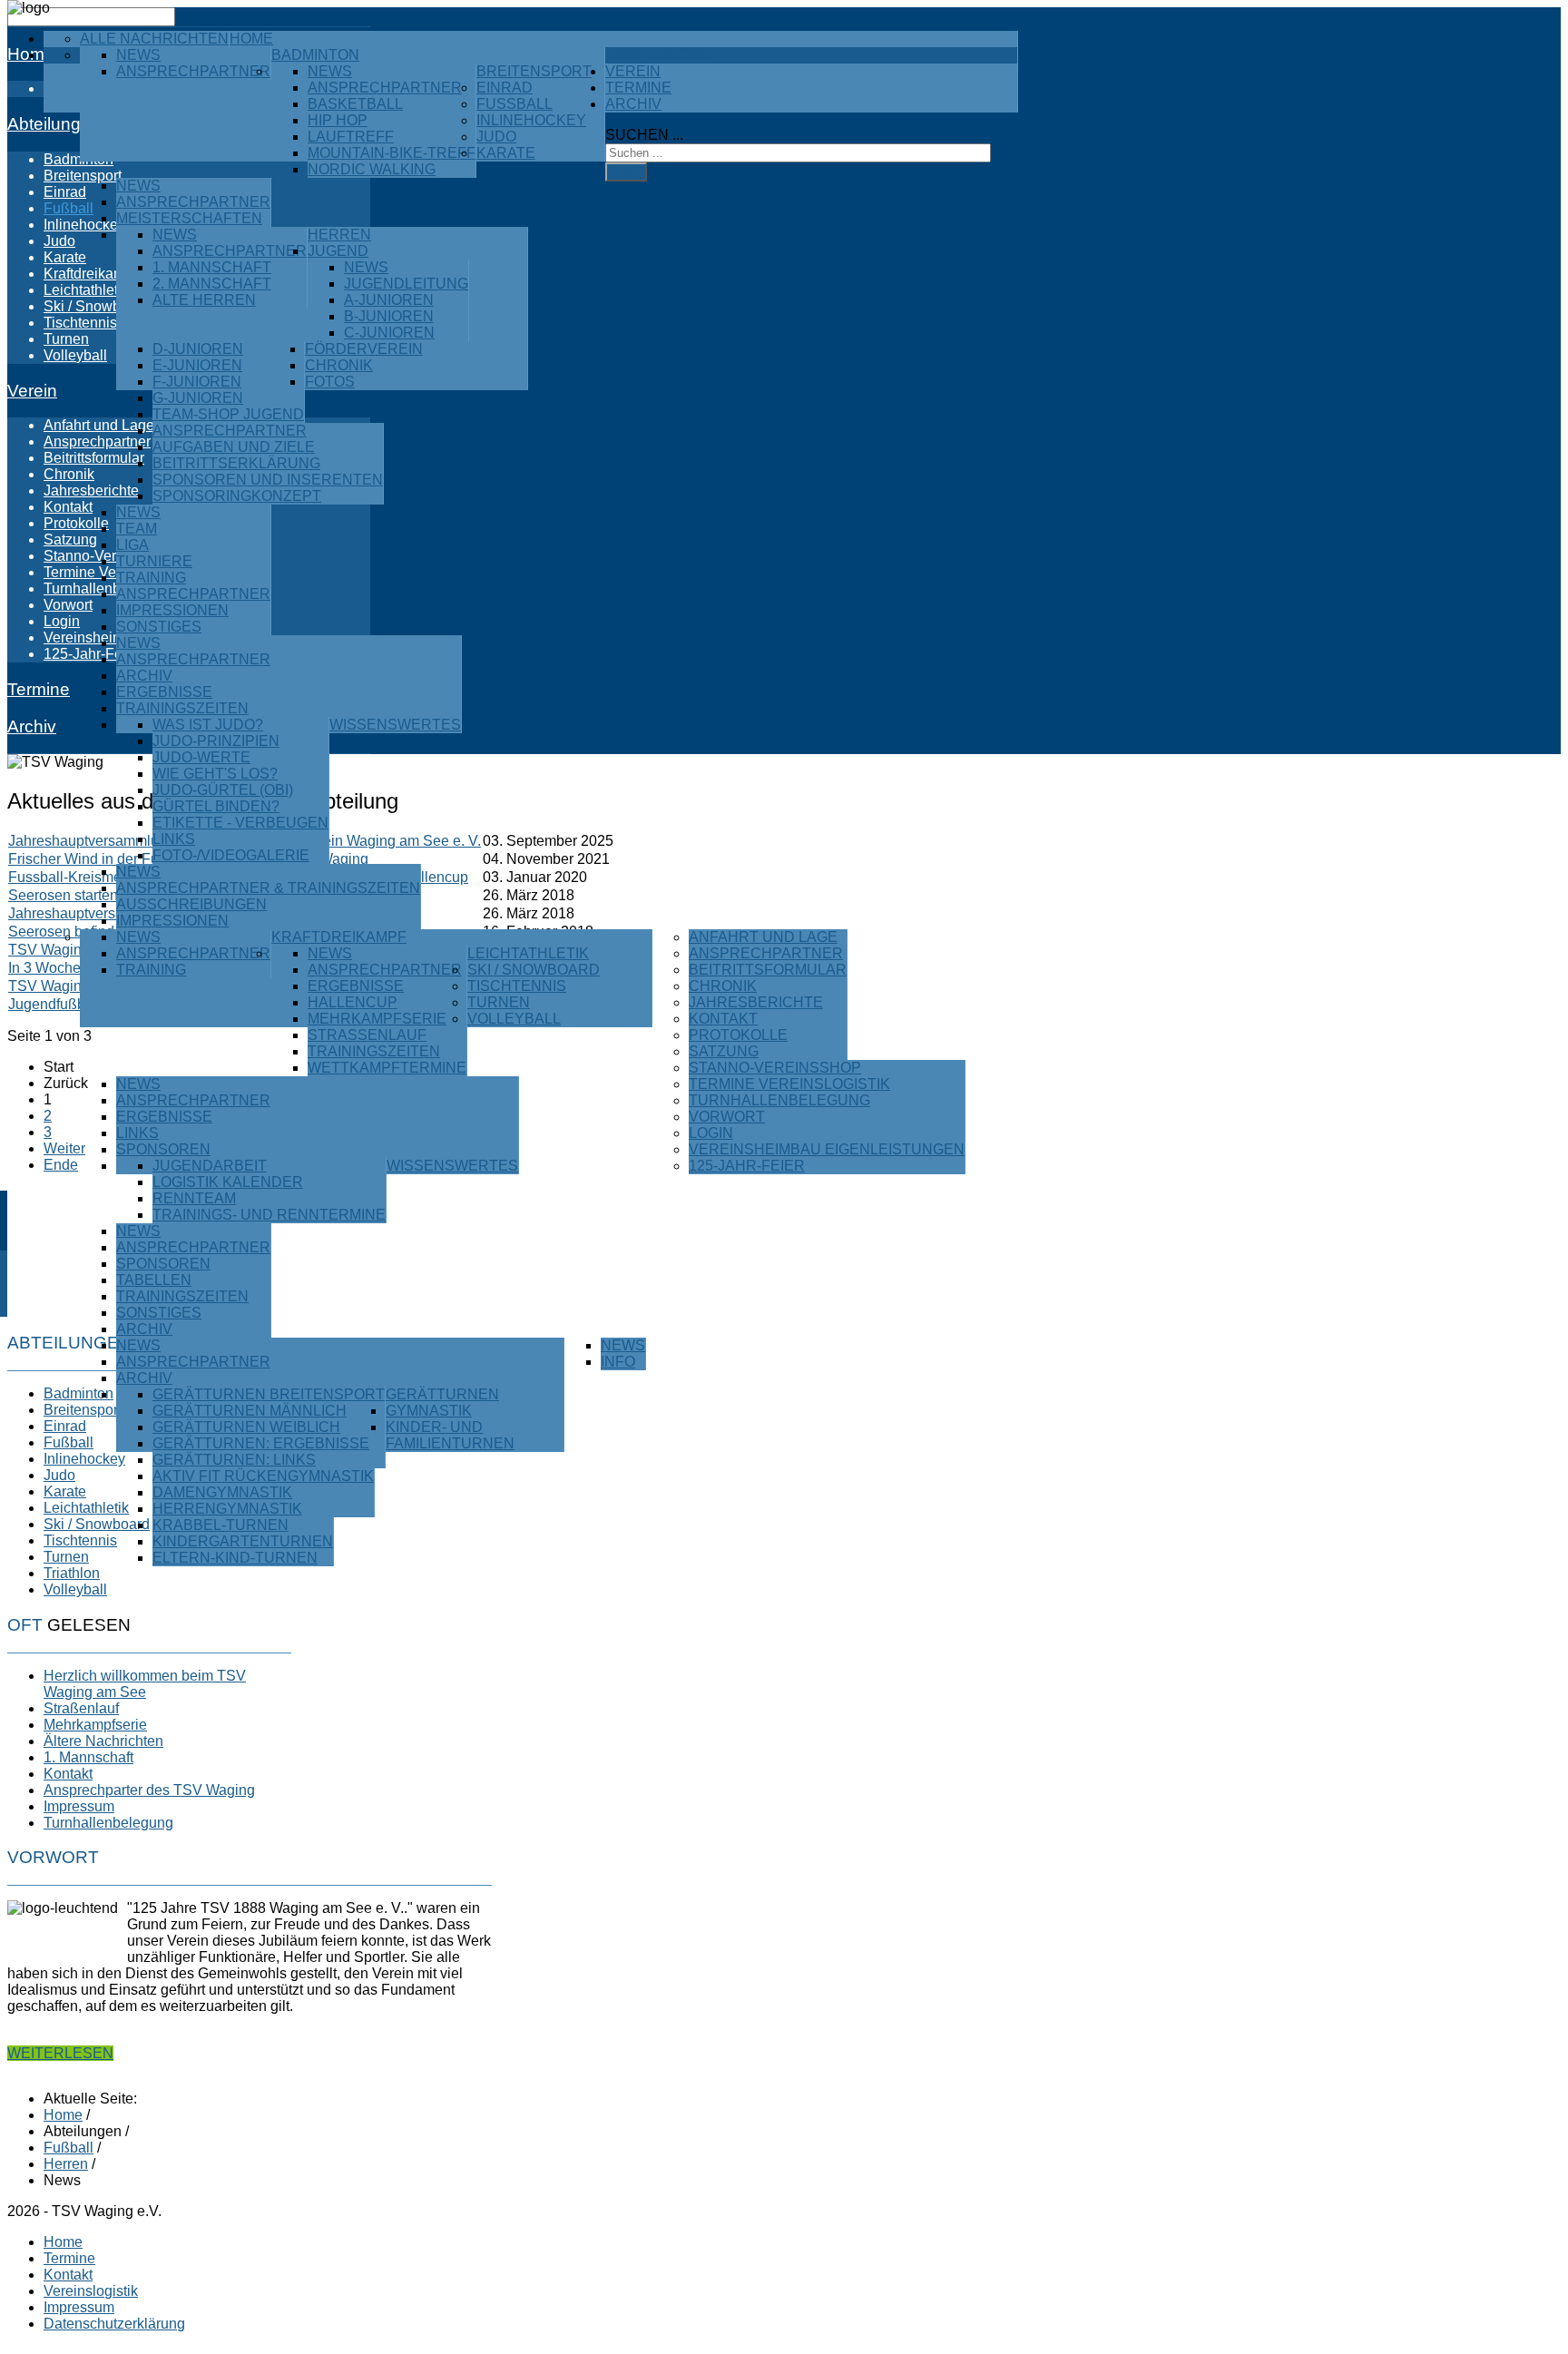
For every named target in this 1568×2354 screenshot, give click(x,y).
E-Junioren (197, 365)
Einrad (505, 88)
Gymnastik (429, 1411)
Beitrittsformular (768, 970)
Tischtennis (517, 986)
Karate (506, 153)
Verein (633, 71)
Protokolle (738, 1035)
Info (618, 1362)
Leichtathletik (528, 953)
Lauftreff (351, 137)
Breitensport (534, 71)
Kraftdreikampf (339, 937)
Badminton (315, 55)
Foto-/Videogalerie (231, 855)
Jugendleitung (406, 284)
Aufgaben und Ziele (234, 447)
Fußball (514, 104)
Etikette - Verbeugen (240, 823)
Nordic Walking (372, 169)
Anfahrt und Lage (763, 937)
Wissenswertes (395, 725)
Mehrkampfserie (377, 1019)
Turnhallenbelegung (779, 1100)
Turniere (154, 561)
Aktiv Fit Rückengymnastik (263, 1476)
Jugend (338, 251)
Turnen (499, 1002)
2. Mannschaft (212, 284)
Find (626, 172)
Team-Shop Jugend (228, 414)
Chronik (339, 365)
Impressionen (172, 610)
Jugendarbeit (210, 1166)
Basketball (355, 104)
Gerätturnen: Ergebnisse (261, 1443)
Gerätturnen (442, 1394)
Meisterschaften (189, 218)
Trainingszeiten (182, 708)
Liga (132, 545)
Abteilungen (657, 55)
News (138, 55)
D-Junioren (198, 349)
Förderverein (364, 349)
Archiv (144, 676)
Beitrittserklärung (236, 463)
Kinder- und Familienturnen (450, 1435)
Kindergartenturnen (243, 1541)
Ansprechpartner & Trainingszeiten (268, 888)
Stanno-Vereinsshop (775, 1068)
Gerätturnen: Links (234, 1460)
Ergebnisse (164, 692)
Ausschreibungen (191, 904)
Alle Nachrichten (154, 39)
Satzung (724, 1051)
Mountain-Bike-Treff (392, 153)
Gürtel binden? (216, 806)
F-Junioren (197, 382)
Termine (638, 88)
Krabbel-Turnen (220, 1525)
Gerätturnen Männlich (250, 1411)
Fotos (330, 382)
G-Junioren (198, 398)
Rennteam (194, 1198)
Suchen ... (644, 135)
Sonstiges (159, 627)
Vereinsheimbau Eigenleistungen (827, 1149)
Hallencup (353, 1002)
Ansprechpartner (193, 71)
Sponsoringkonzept (237, 496)
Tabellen (154, 1280)
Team (137, 529)
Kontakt (723, 1019)
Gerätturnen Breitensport (269, 1394)
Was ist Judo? (208, 725)
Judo (496, 137)
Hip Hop (338, 120)
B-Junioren (389, 316)
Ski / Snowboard (534, 970)
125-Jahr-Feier (747, 1166)
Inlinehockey (531, 120)
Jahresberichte (756, 1002)
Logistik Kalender (228, 1182)
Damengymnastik (222, 1492)
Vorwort (727, 1117)
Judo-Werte (201, 757)
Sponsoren (163, 1149)
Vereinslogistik (91, 2291)
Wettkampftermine (387, 1068)
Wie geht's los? (215, 774)
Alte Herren (204, 300)
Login (711, 1133)
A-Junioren (389, 300)
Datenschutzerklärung (114, 2324)
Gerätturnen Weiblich (246, 1427)
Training (151, 578)
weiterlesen (60, 2053)
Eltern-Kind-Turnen (235, 1558)
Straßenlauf (367, 1035)
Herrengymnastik (227, 1509)
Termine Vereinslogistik (789, 1084)
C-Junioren (389, 333)
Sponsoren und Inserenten (268, 480)
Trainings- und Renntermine (269, 1215)
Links (174, 839)
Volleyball (514, 1019)
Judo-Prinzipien (216, 741)
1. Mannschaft (212, 267)
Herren (339, 235)
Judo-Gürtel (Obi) (223, 790)
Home (251, 39)
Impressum (79, 2307)
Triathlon (72, 1573)
